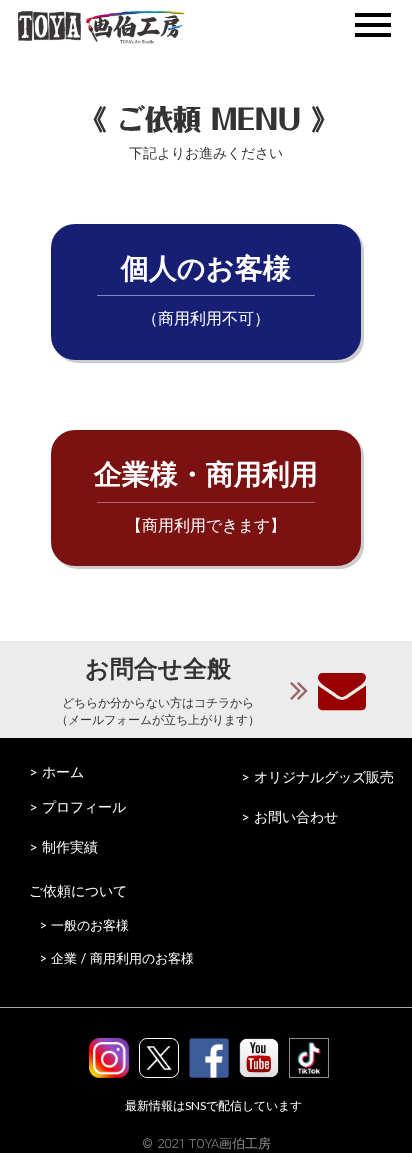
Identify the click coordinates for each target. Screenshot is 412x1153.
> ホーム (56, 771)
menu (373, 25)
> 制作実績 (63, 846)
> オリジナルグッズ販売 (317, 776)
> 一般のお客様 (84, 925)
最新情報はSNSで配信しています (213, 1105)
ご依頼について (78, 890)
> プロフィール (77, 806)
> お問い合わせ (289, 816)
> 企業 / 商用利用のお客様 (116, 958)
